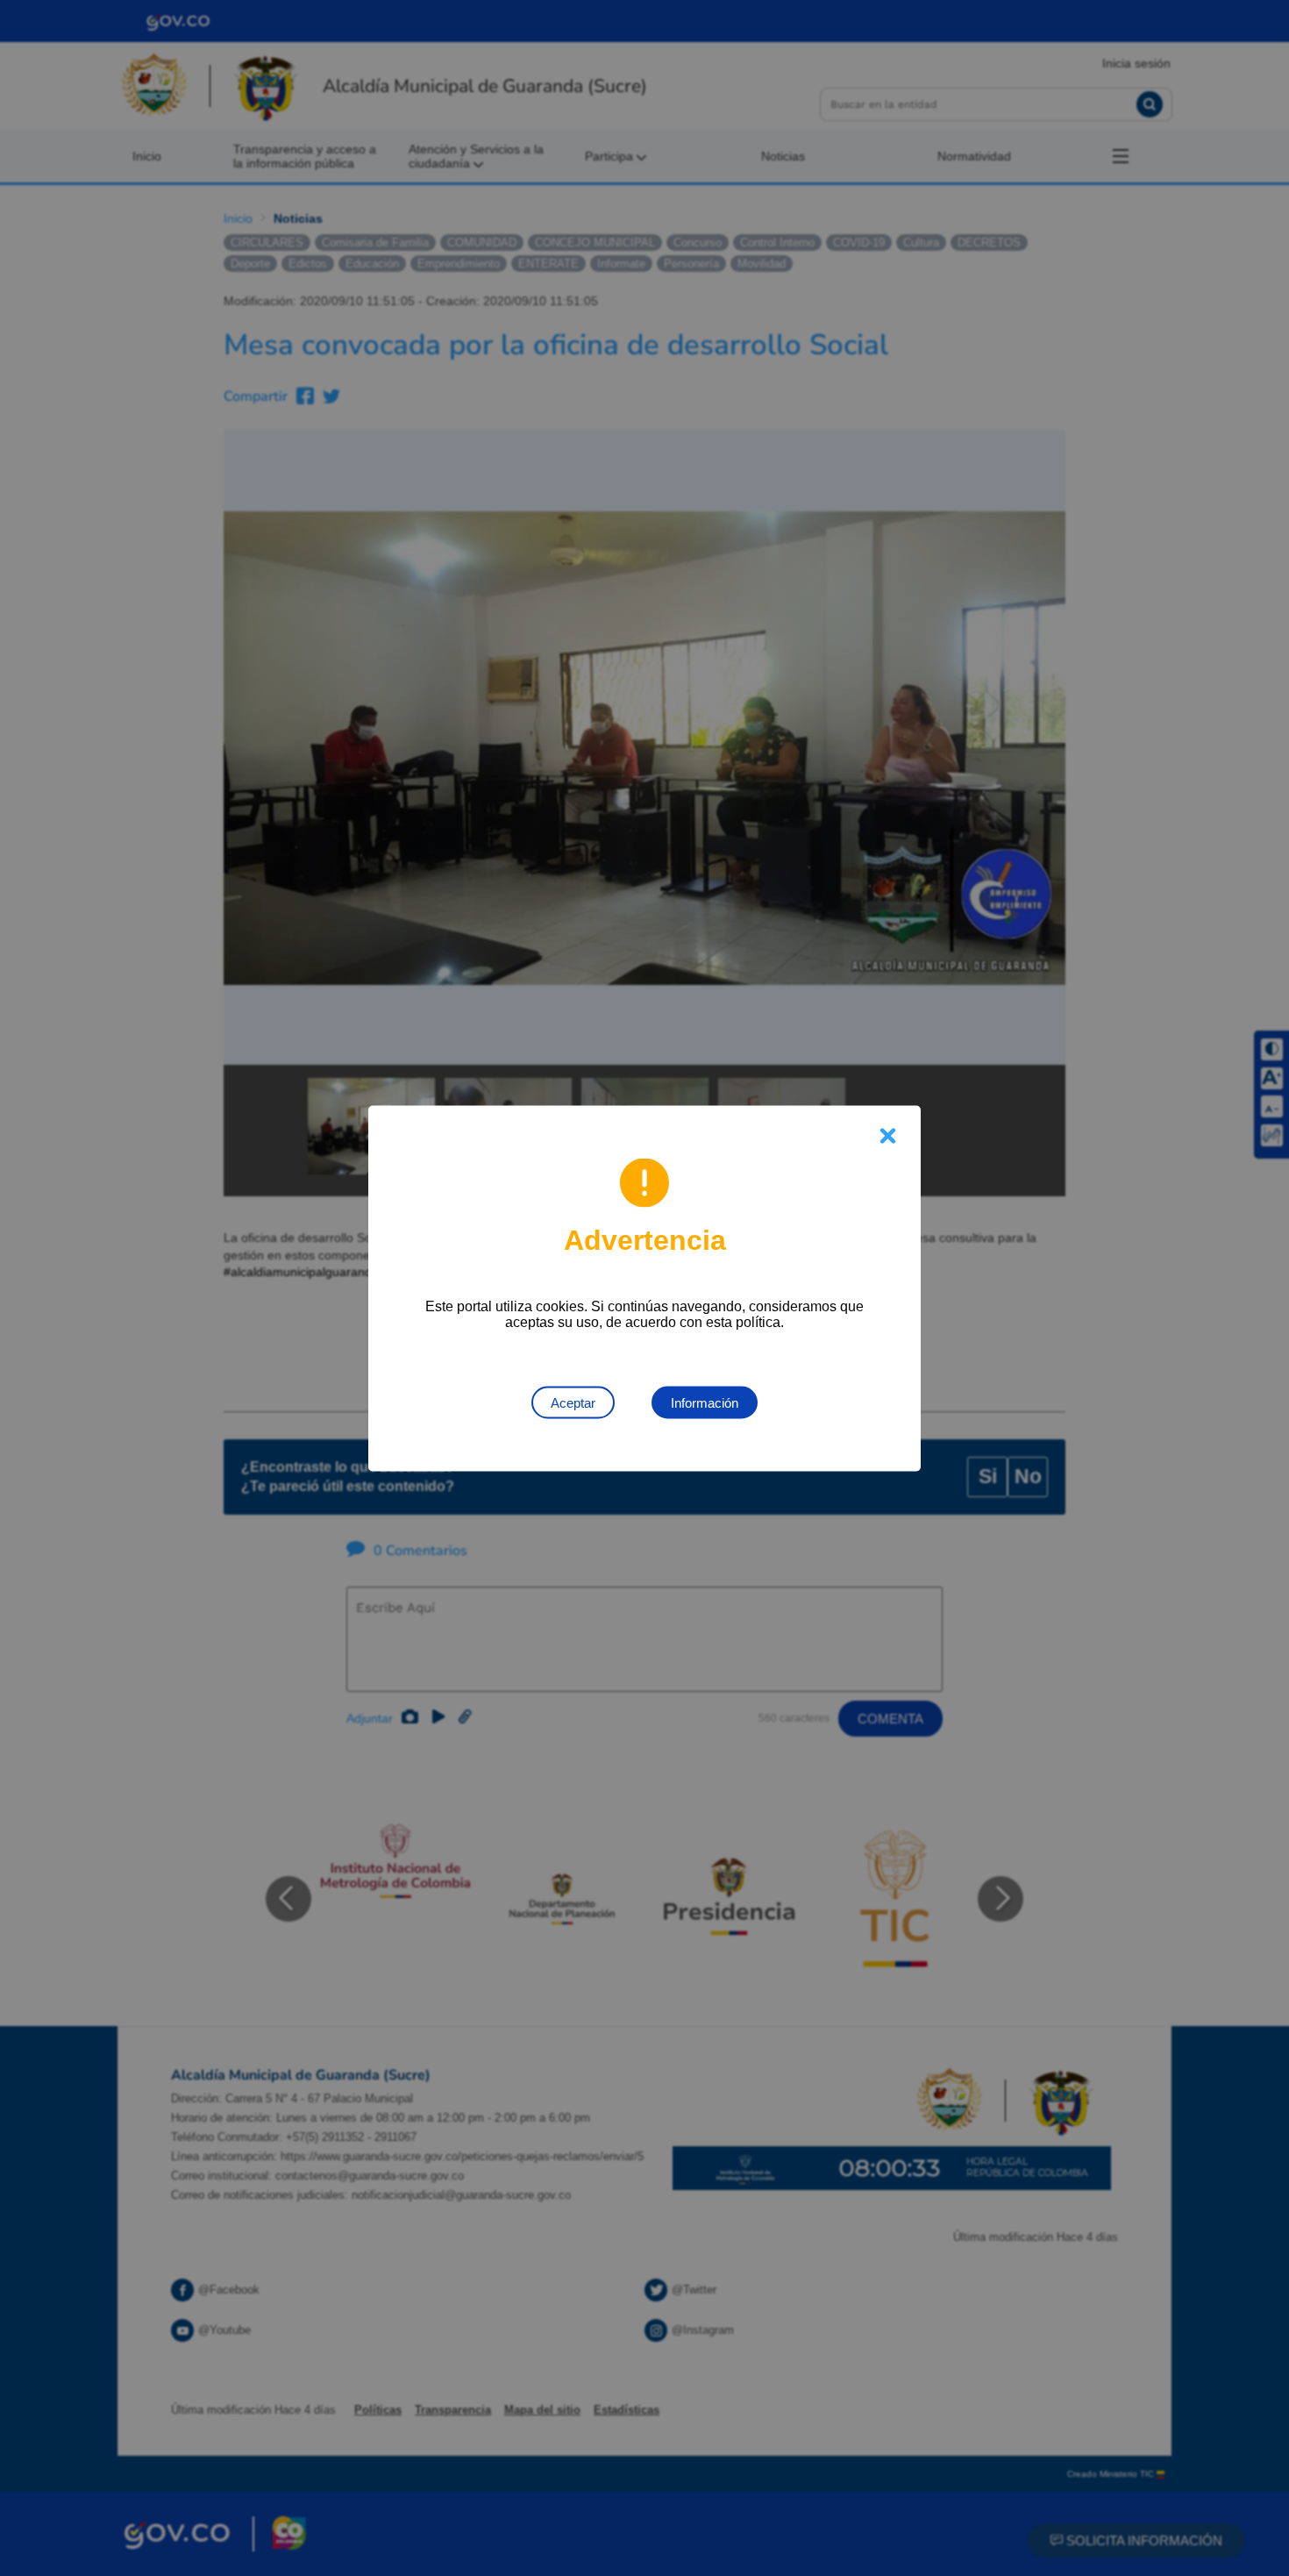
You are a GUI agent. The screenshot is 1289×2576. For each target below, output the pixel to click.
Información (705, 1402)
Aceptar (573, 1402)
